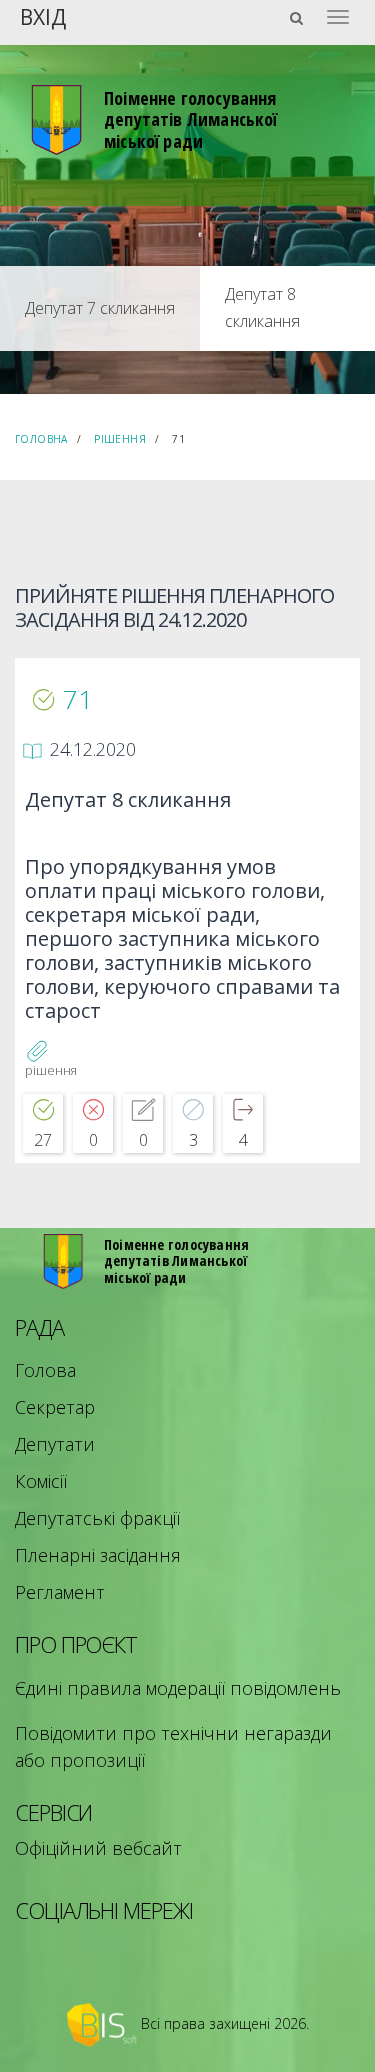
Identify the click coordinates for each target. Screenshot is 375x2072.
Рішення (120, 439)
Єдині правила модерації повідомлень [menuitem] (178, 1688)
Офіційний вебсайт (98, 1848)
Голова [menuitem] (45, 1370)
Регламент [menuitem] (60, 1592)
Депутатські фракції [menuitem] (97, 1518)
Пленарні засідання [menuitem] (98, 1555)
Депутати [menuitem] (55, 1444)
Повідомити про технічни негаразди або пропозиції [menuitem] (173, 1746)
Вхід (43, 15)
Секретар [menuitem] (55, 1407)
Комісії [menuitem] (41, 1481)
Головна (41, 439)
